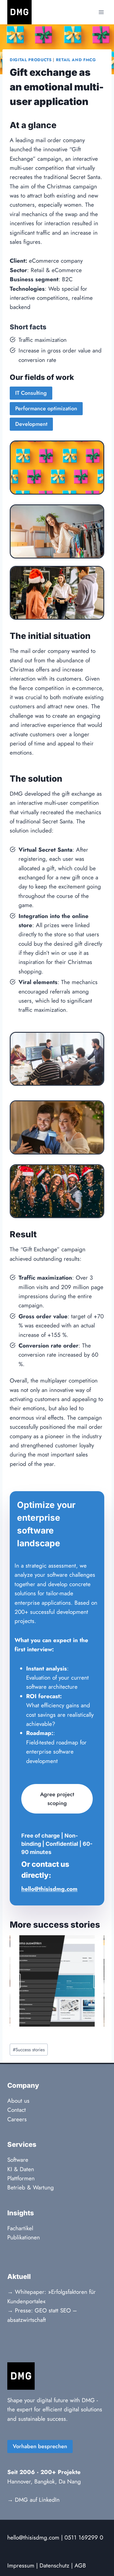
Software (18, 2160)
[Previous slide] (16, 1981)
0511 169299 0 (84, 2537)
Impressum (21, 2565)
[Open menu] (101, 12)
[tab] (45, 2032)
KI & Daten (21, 2169)
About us (18, 2101)
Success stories (29, 2050)
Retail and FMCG (76, 60)
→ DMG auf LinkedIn (33, 2500)
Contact (17, 2110)
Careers (17, 2119)
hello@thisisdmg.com (33, 2537)
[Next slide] (98, 1981)
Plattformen (21, 2178)
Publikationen (24, 2237)
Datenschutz (54, 2565)
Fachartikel (20, 2228)
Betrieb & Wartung (31, 2187)
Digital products (31, 60)
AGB (80, 2565)
